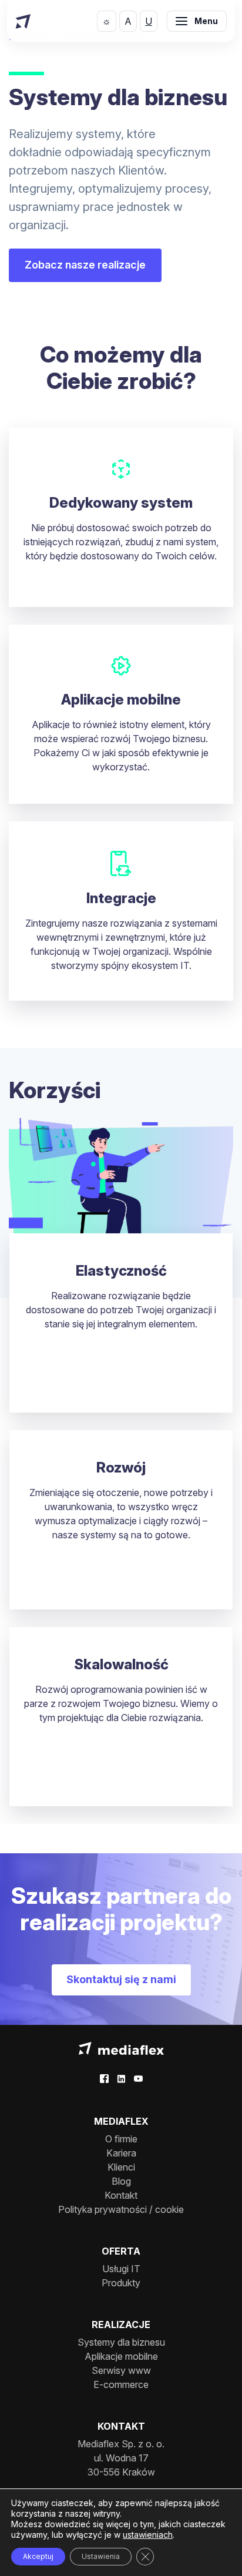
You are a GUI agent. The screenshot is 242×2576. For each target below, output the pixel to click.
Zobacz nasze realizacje (85, 265)
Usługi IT (121, 2269)
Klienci (121, 2167)
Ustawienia (101, 2556)
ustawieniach (148, 2535)
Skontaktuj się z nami (121, 1979)
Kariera (121, 2153)
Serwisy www (121, 2370)
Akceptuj (38, 2556)
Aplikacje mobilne (121, 2356)
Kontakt (121, 2195)
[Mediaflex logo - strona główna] (121, 2047)
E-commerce (121, 2384)
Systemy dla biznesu (121, 2342)
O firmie (121, 2139)
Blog (121, 2181)
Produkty (121, 2283)
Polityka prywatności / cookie (121, 2209)
